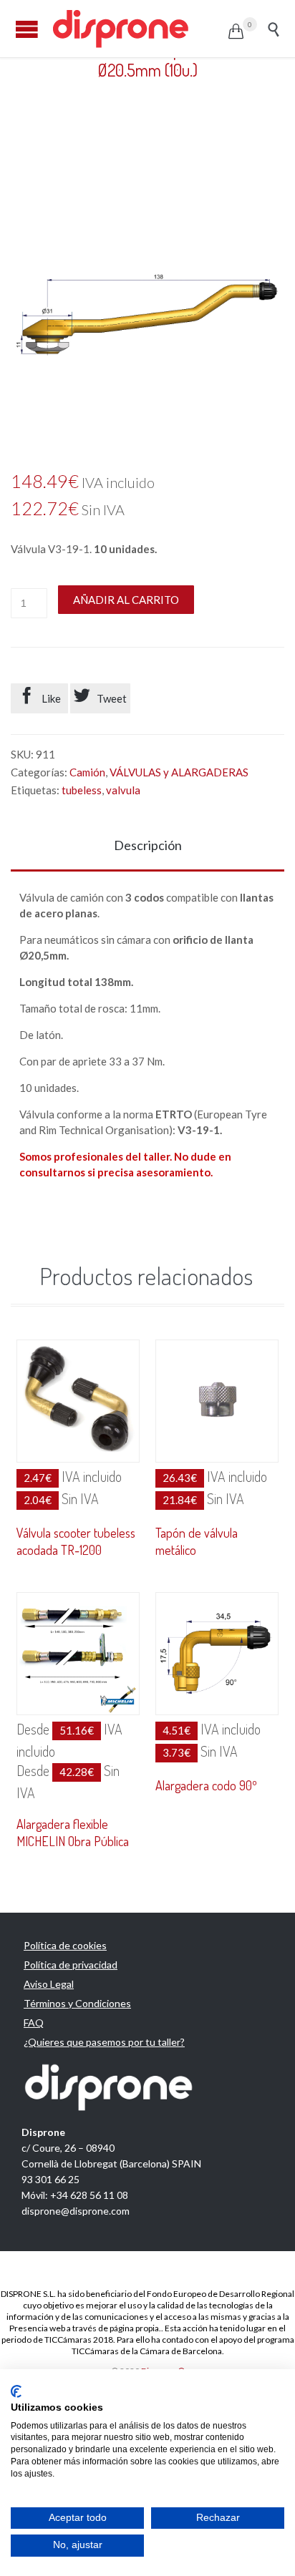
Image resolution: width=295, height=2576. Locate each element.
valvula (123, 790)
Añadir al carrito (126, 600)
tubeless (82, 790)
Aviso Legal (49, 1984)
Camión (87, 772)
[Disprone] (139, 29)
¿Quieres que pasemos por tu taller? (104, 2042)
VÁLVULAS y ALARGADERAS (179, 772)
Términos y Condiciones (77, 2003)
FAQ (34, 2023)
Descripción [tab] (148, 845)
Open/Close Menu (27, 29)
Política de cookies (65, 1945)
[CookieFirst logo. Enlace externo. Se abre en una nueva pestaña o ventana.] (16, 2391)
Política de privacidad (71, 1965)
